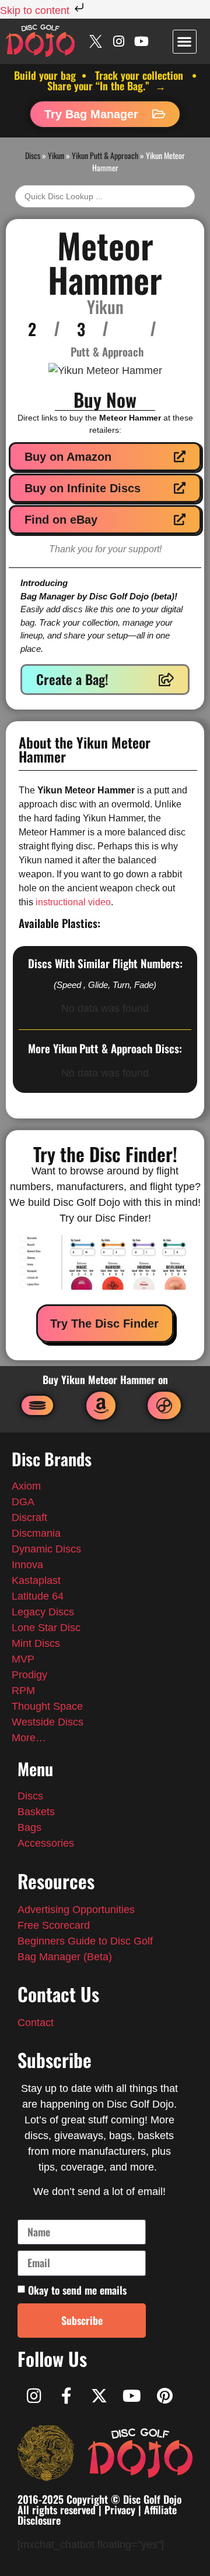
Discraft (29, 1518)
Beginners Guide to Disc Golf (85, 1941)
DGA (23, 1502)
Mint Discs (37, 1643)
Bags (29, 1827)
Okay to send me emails (77, 2290)
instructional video (73, 902)
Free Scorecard (54, 1925)
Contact (36, 2023)
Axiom (26, 1486)
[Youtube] (141, 41)
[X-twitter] (99, 2396)
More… (29, 1738)
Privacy (120, 2510)
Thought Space (47, 1706)
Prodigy (29, 1675)
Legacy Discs (43, 1612)
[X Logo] (96, 41)
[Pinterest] (164, 2396)
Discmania (36, 1533)
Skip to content (36, 10)
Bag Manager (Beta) (65, 1957)
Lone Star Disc (46, 1628)
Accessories (46, 1843)
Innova (27, 1565)
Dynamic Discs (46, 1549)
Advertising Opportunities (76, 1910)
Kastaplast (36, 1580)
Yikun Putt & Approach (105, 155)
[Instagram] (119, 41)
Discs (33, 155)
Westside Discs (48, 1722)
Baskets (36, 1812)
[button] (185, 42)
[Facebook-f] (66, 2396)
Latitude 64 (38, 1596)
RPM (23, 1691)
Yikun (56, 155)
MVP (23, 1659)
